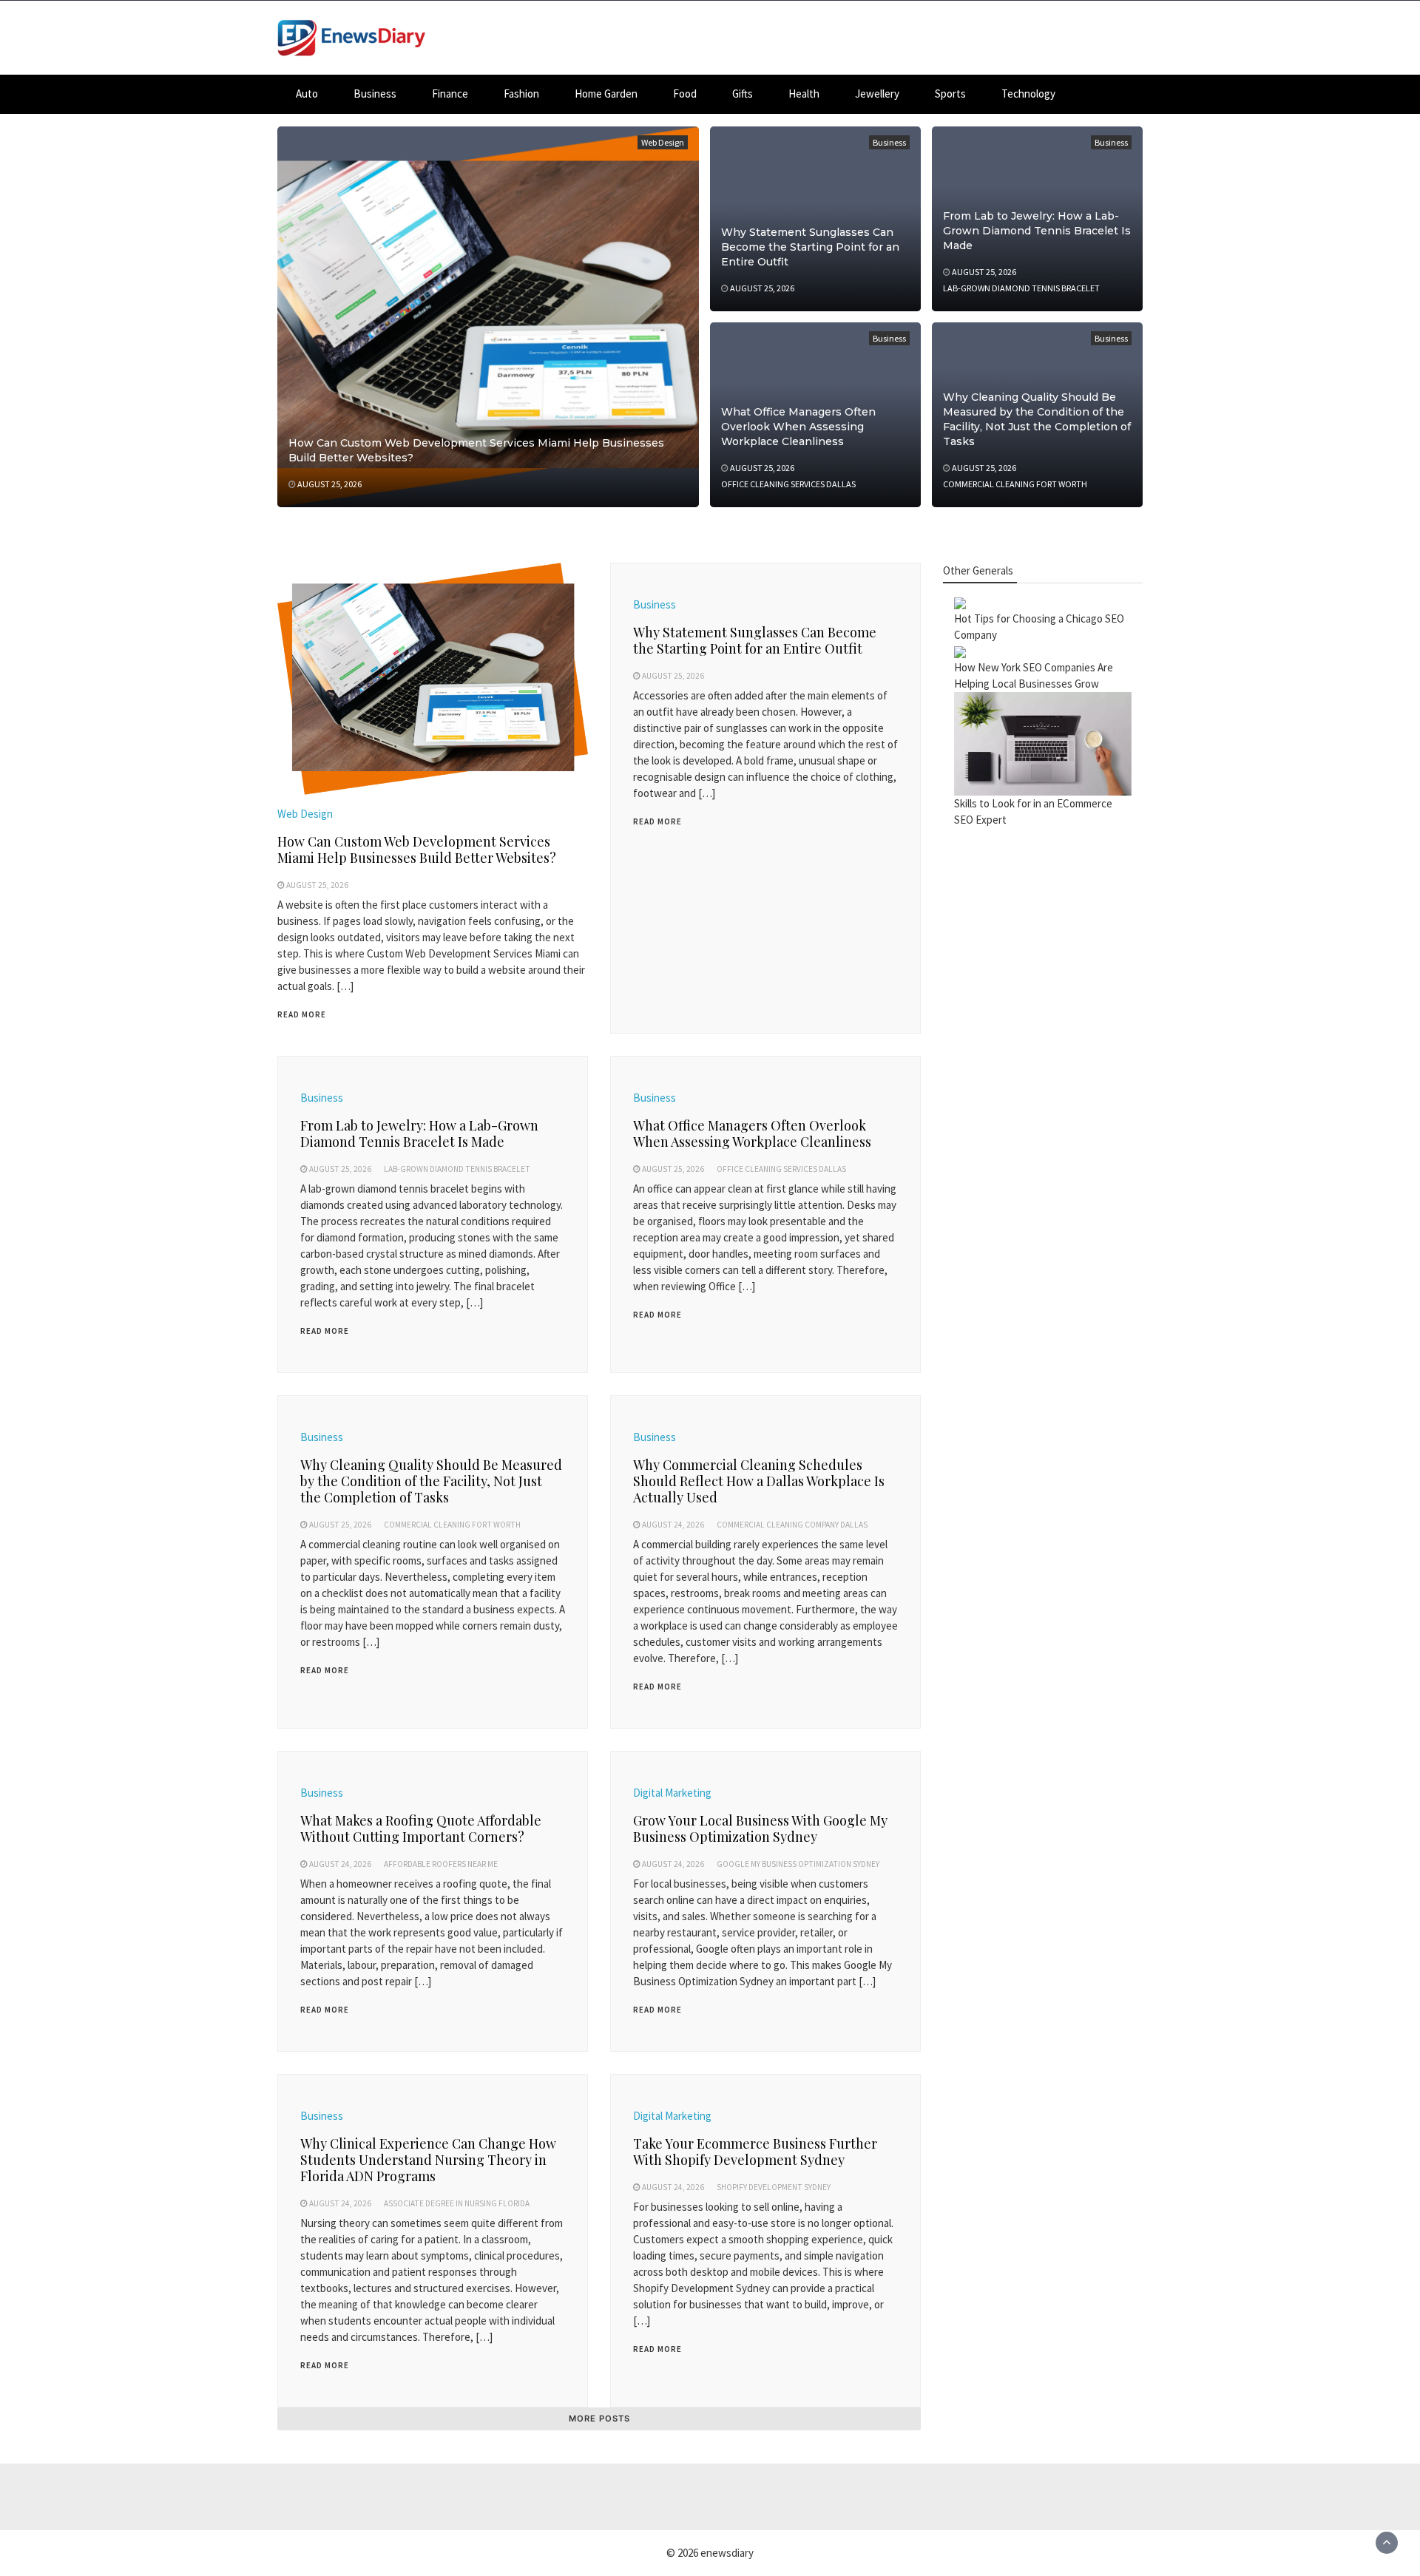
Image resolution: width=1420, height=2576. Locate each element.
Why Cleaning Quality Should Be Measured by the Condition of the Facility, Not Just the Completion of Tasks (431, 1481)
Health (804, 94)
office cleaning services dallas (788, 484)
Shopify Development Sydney (774, 2187)
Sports (950, 94)
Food (685, 94)
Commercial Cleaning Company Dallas (792, 1525)
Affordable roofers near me (441, 1864)
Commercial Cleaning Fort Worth (1015, 484)
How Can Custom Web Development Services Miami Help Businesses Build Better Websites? (417, 850)
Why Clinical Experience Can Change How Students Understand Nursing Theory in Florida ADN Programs (428, 2160)
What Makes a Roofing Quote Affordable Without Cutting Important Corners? (421, 1828)
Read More (302, 1014)
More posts (599, 2419)
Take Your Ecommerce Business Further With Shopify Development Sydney (755, 2152)
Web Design (663, 142)
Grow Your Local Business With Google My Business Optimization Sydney (760, 1828)
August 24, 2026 (673, 1525)
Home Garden (606, 94)
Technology (1028, 94)
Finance (450, 94)
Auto (307, 94)
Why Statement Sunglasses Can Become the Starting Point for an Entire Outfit (810, 247)
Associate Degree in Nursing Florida (457, 2203)
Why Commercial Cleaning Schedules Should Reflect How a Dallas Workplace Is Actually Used (759, 1481)
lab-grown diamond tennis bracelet (1021, 288)
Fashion (521, 94)
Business (375, 94)
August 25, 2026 (329, 484)
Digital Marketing (672, 1793)
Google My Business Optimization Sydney (798, 1864)
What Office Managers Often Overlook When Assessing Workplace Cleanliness (798, 427)
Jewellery (877, 94)
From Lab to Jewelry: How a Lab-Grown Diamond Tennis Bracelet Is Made (1037, 231)
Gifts (743, 94)
